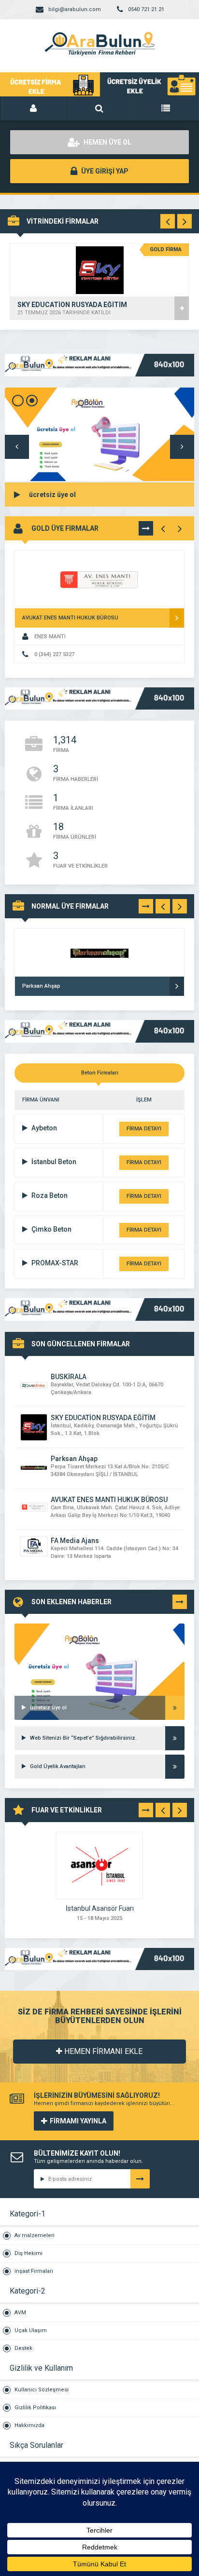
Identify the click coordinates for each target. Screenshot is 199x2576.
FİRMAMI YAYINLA (78, 2121)
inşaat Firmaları (34, 2271)
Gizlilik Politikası (35, 2408)
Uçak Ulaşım (31, 2330)
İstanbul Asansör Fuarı (100, 1908)
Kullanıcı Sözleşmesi (42, 2390)
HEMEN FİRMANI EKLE (102, 2051)
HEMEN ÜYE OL (107, 142)
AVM (20, 2313)
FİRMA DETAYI (144, 1129)
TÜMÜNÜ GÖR (146, 530)
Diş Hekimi (28, 2253)
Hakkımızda (29, 2425)
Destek (23, 2348)
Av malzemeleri (35, 2235)
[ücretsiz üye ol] (99, 1636)
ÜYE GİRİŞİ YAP (104, 171)
